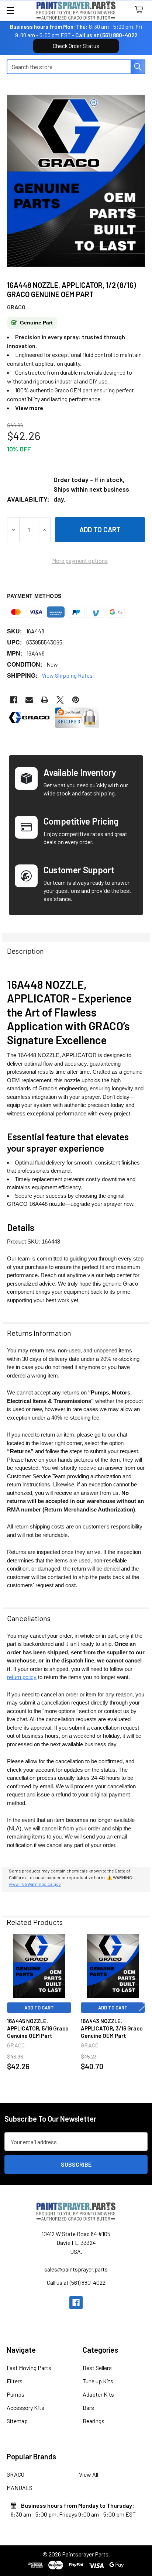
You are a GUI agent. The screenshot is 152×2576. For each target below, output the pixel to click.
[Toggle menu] (10, 10)
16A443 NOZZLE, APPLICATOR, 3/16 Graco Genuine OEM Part (112, 2028)
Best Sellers (97, 2368)
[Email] (29, 700)
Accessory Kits (25, 2408)
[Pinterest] (76, 700)
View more (29, 408)
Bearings (94, 2421)
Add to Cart (39, 2008)
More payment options (80, 560)
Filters (15, 2381)
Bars (88, 2408)
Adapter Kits (98, 2394)
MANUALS (20, 2488)
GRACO (15, 2474)
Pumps (15, 2394)
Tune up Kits (98, 2381)
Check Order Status (76, 46)
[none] (76, 181)
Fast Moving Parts (29, 2368)
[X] (60, 700)
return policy (22, 1677)
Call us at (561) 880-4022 (106, 35)
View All (89, 2474)
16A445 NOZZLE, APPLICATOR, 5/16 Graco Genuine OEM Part (38, 2028)
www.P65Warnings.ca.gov (35, 1884)
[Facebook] (14, 700)
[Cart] (141, 10)
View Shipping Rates (67, 675)
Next (142, 2005)
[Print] (45, 700)
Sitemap (17, 2421)
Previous (10, 2005)
